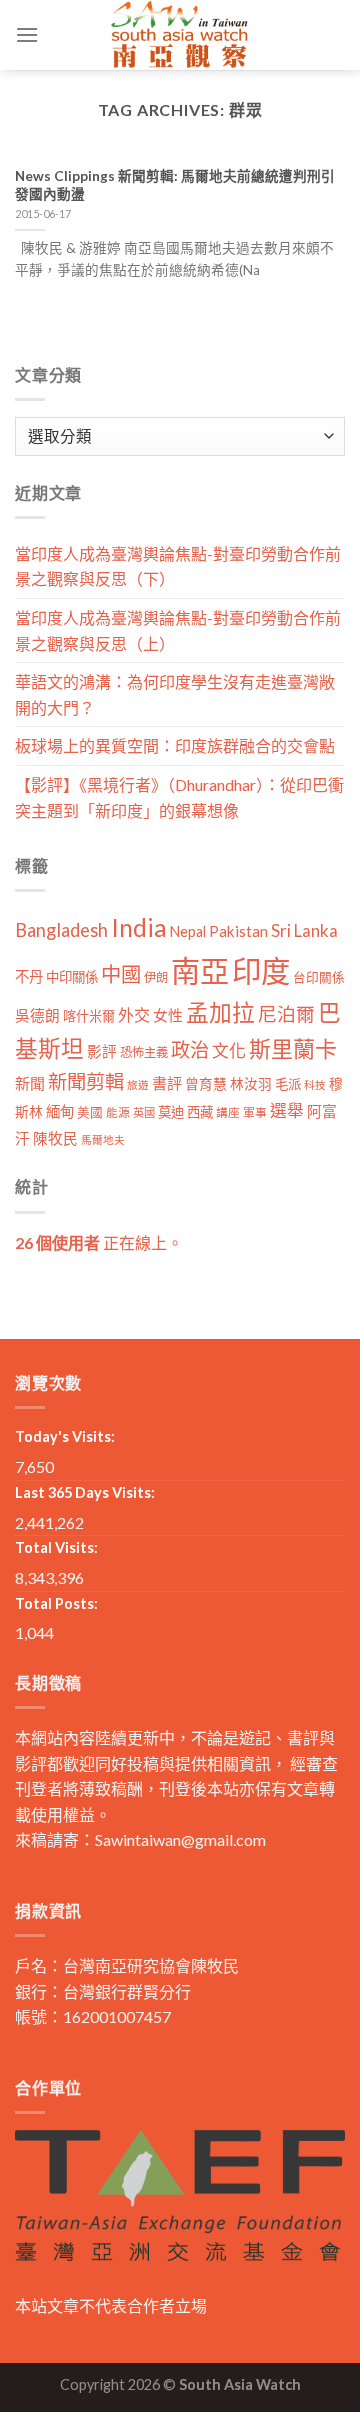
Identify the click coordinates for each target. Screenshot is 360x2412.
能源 (118, 1112)
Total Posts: (56, 1603)
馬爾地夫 (103, 1139)
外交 (134, 1014)
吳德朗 (37, 1015)
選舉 (287, 1110)
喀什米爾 (89, 1016)
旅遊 (138, 1084)
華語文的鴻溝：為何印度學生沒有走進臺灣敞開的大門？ (175, 694)
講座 (228, 1112)
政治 (190, 1049)
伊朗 (156, 977)
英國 (144, 1112)
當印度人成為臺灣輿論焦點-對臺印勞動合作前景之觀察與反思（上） (178, 630)
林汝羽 (251, 1083)
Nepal (188, 931)
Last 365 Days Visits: (85, 1492)
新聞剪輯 (86, 1081)
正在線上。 (99, 1242)
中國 (121, 974)
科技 (315, 1084)
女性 (168, 1015)
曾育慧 (206, 1083)
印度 (261, 970)
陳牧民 (55, 1138)
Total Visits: (56, 1547)
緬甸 (60, 1111)
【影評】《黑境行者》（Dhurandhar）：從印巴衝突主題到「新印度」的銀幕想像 (179, 797)
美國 (90, 1112)
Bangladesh (61, 930)
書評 (167, 1083)
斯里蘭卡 (293, 1048)
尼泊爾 (286, 1014)
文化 (229, 1050)
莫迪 (171, 1112)
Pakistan (238, 931)
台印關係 (319, 977)
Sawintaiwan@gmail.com (180, 1839)
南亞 (200, 970)
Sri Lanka (304, 930)
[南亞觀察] (180, 35)
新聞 (30, 1083)
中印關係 (72, 977)
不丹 (29, 976)
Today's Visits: (65, 1436)
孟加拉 (220, 1012)
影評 (102, 1051)
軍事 (255, 1112)
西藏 (200, 1112)
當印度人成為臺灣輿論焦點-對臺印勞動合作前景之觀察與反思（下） (178, 566)
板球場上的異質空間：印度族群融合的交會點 (175, 745)
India (139, 927)
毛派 (288, 1084)
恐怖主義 (144, 1052)
